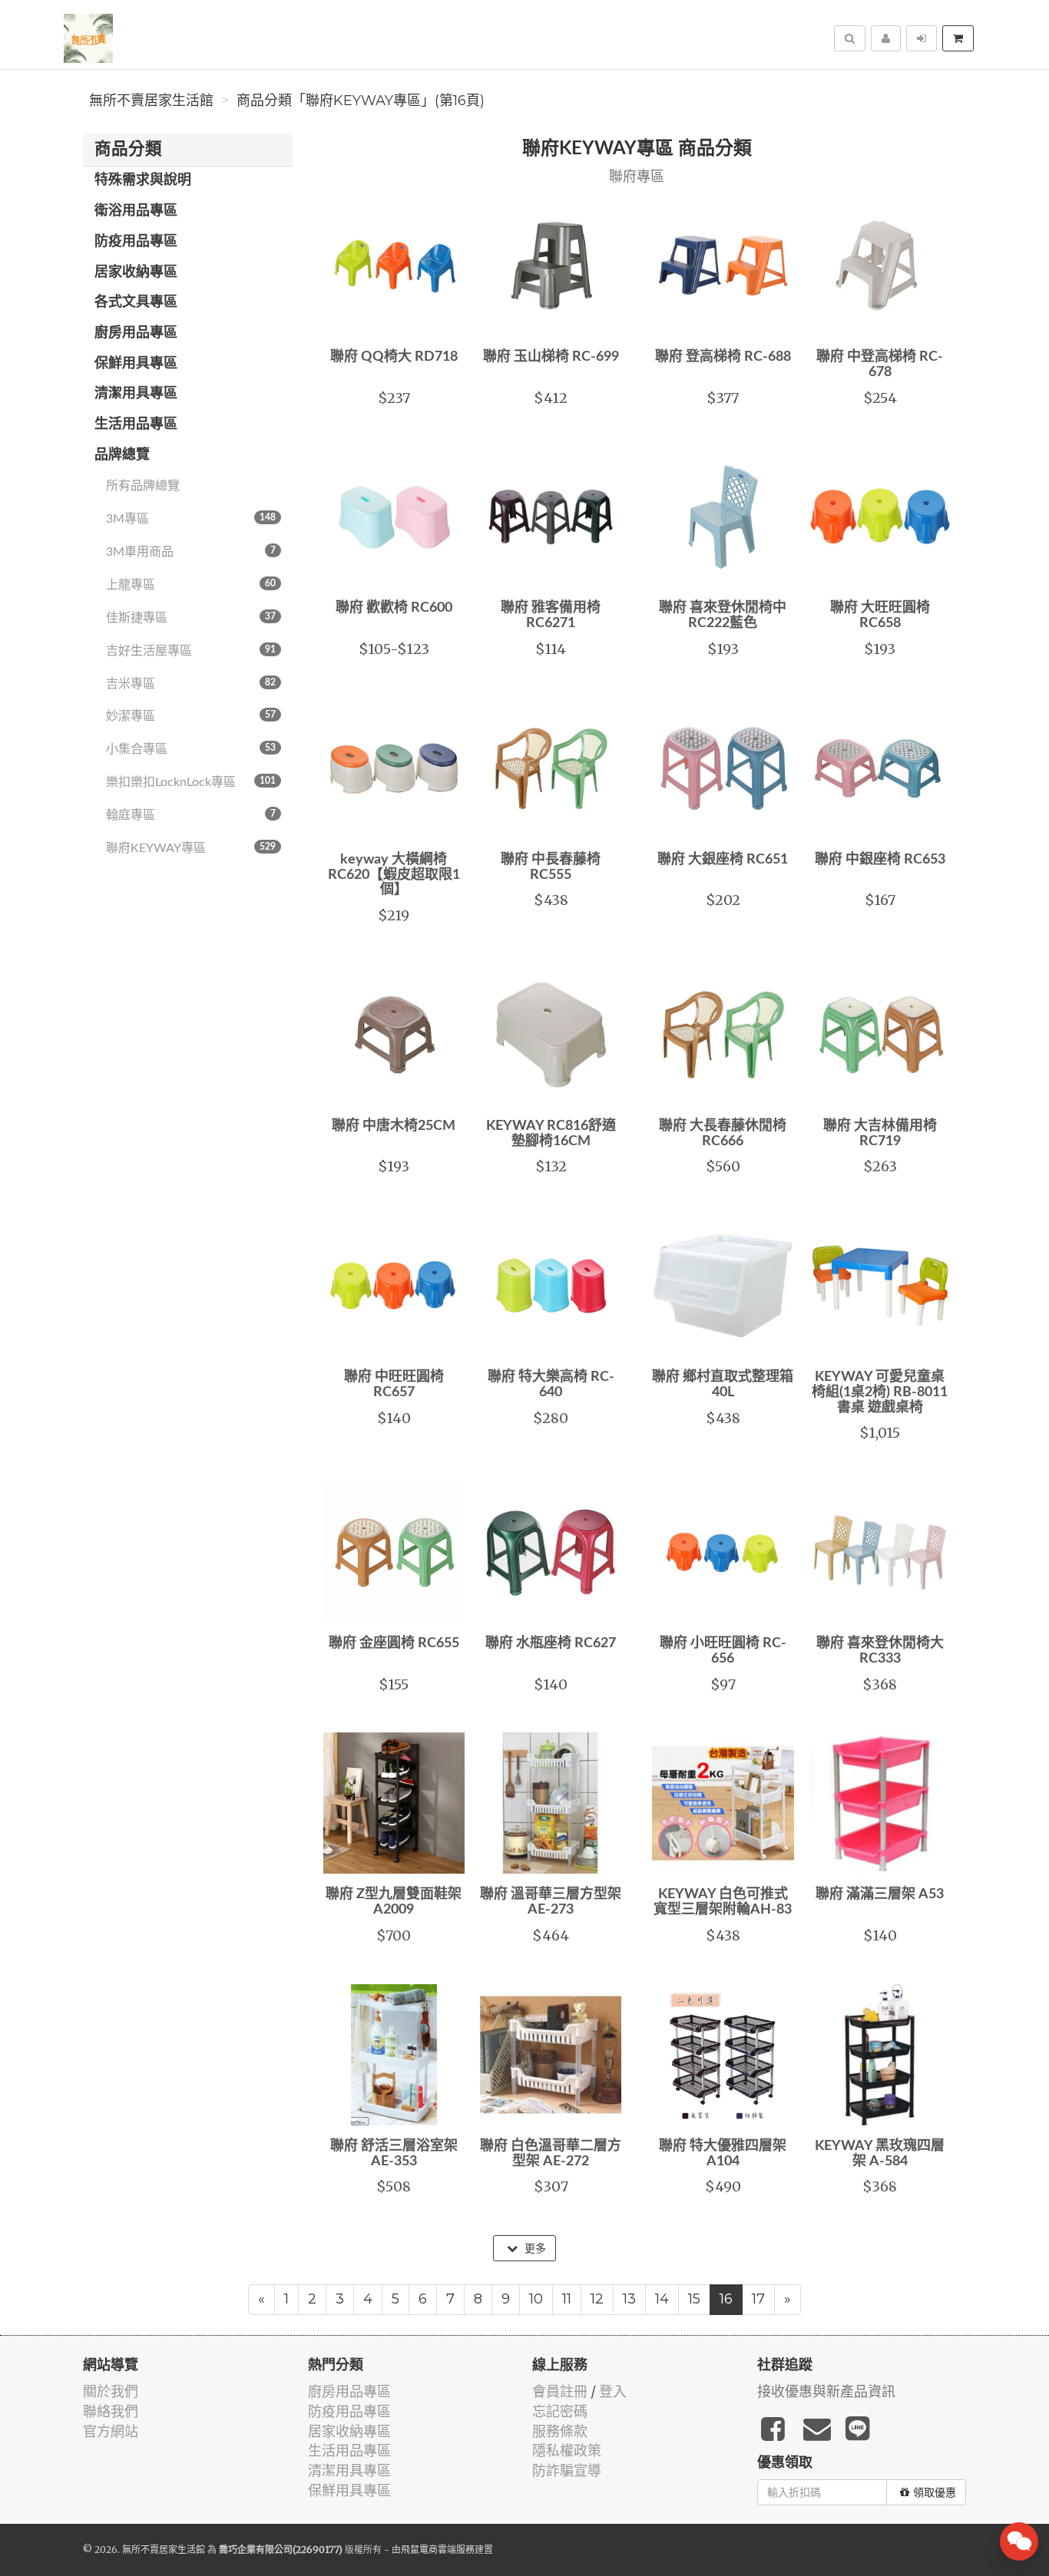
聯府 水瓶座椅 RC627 (551, 1643)
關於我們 (111, 2391)
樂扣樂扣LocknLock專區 (191, 782)
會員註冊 (560, 2391)
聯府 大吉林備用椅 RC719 (880, 1134)
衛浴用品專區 (136, 211)
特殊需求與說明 (143, 180)
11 (567, 2299)
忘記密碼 (560, 2411)
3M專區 (191, 519)
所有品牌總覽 (143, 486)
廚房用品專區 (136, 333)
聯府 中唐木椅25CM (394, 1126)
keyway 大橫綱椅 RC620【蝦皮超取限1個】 (394, 875)
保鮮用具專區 (136, 364)
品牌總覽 (122, 455)
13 (629, 2299)
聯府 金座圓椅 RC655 (394, 1643)
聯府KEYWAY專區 (191, 848)
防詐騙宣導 (567, 2470)
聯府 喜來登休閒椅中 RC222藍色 (723, 616)
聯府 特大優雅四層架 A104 (723, 2154)
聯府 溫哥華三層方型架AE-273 (551, 1902)
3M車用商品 (191, 552)
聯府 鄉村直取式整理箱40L (723, 1385)
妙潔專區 (191, 716)
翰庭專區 (191, 815)
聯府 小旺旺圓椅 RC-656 (723, 1651)
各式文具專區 (136, 302)
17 (758, 2299)
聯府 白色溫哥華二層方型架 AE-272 (551, 2154)
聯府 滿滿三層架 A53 (880, 1894)
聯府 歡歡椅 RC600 (394, 608)
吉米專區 (191, 684)
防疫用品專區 (136, 242)
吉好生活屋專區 (191, 651)
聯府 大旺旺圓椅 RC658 (880, 616)
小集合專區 (191, 749)
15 (694, 2299)
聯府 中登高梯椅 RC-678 (880, 365)
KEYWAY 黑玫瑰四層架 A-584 (880, 2154)
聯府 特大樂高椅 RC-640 (551, 1385)
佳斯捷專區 (191, 618)
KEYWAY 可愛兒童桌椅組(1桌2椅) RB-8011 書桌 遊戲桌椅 (880, 1392)
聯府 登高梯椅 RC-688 (723, 357)
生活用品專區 (136, 424)
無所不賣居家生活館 (151, 101)
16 (726, 2299)
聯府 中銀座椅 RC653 (880, 860)
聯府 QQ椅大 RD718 (394, 357)
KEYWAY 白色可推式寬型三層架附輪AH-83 (723, 1902)
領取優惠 (935, 2492)
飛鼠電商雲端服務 (438, 2550)
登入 (613, 2391)
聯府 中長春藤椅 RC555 (551, 867)
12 (597, 2299)
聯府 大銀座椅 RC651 (723, 860)
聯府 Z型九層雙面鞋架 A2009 (394, 1902)
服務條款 (560, 2431)
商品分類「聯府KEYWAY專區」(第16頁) (361, 101)
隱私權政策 (567, 2451)
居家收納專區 (136, 272)
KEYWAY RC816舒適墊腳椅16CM (551, 1134)
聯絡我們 (111, 2411)
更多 (534, 2248)
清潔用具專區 (136, 394)
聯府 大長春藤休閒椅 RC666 (723, 1134)
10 (536, 2299)
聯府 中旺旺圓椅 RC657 (394, 1385)
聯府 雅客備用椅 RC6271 (551, 616)
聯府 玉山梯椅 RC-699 (551, 357)
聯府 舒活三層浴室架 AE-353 (394, 2154)
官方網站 (111, 2431)
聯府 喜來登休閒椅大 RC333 (880, 1651)
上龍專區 (191, 585)
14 (662, 2299)
